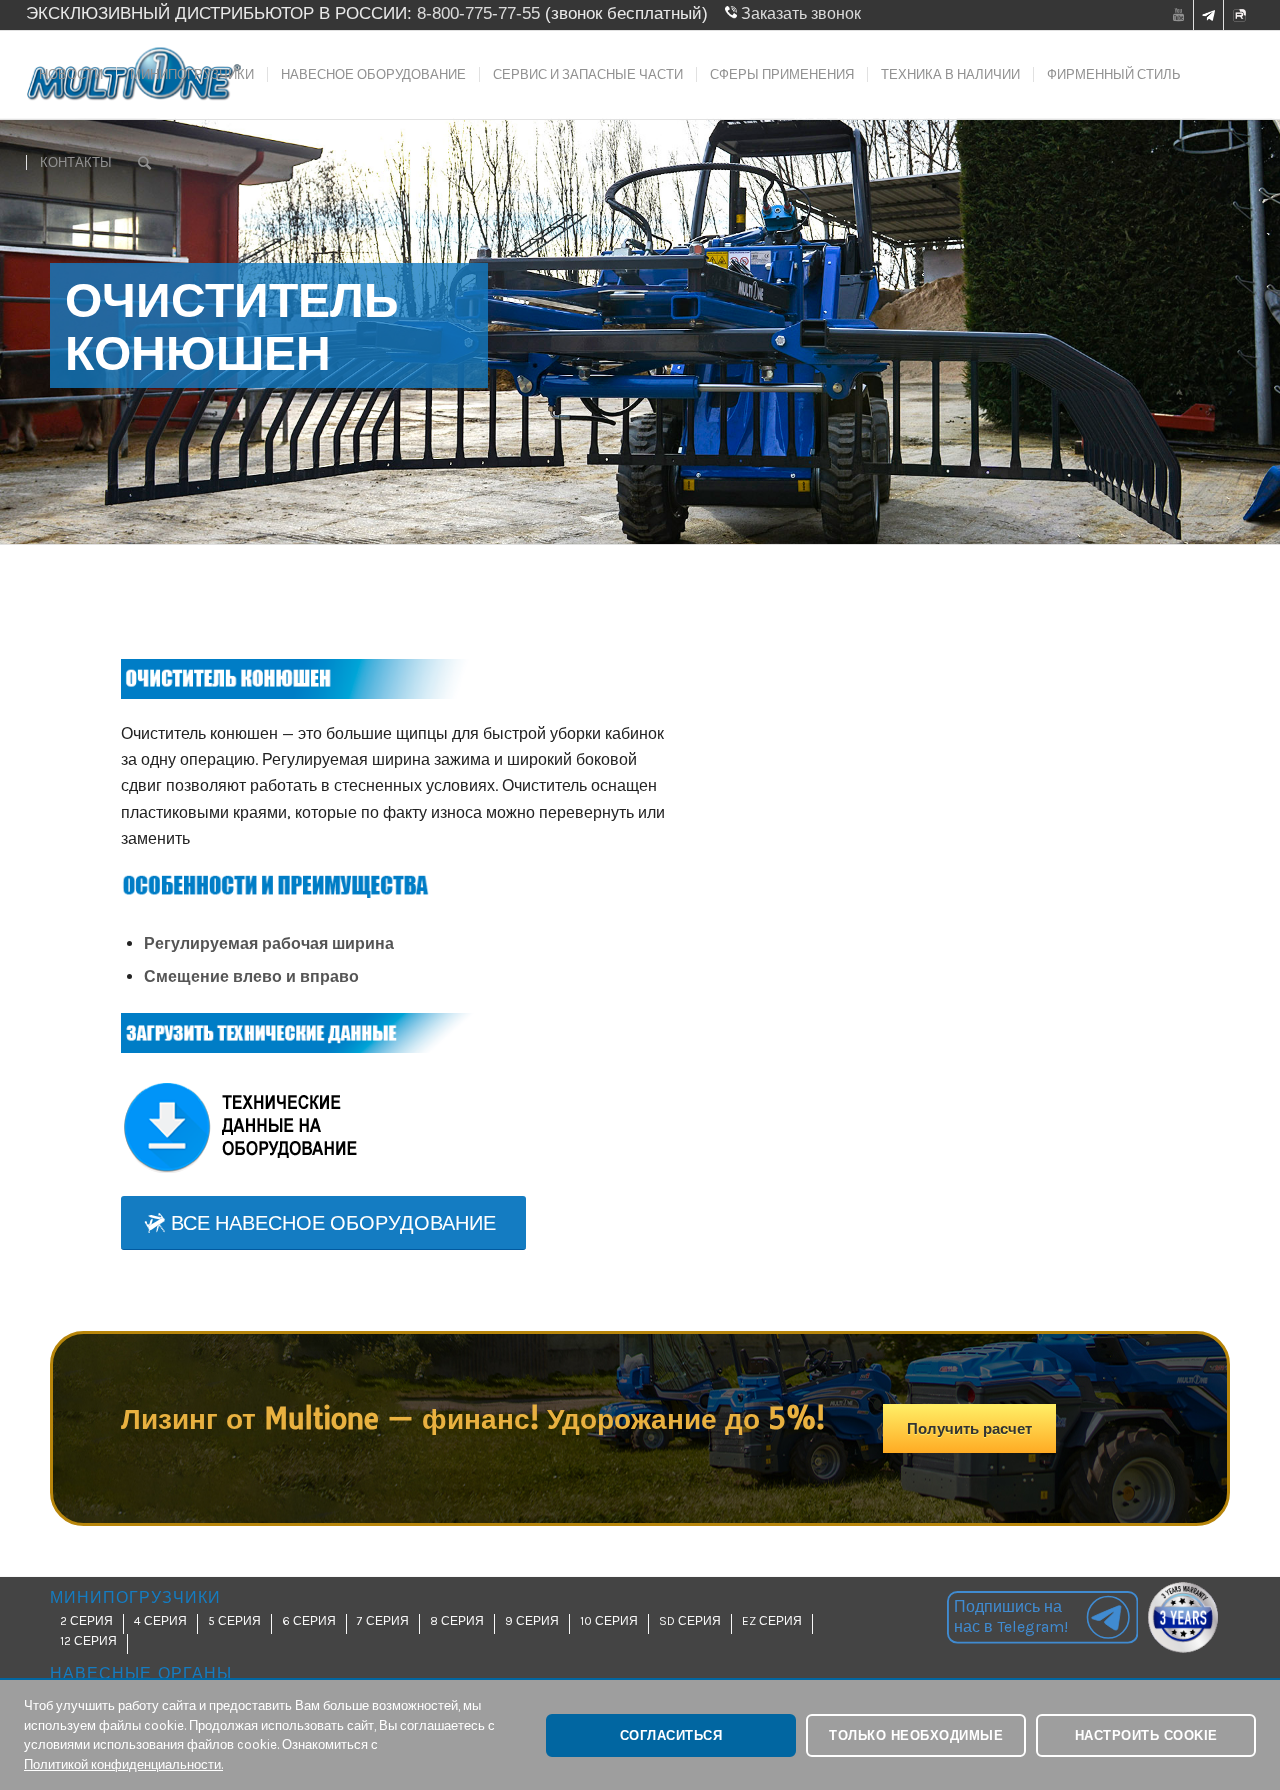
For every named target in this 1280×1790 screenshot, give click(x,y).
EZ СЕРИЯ (772, 1621)
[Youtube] (1178, 15)
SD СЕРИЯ (690, 1621)
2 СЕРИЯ (86, 1621)
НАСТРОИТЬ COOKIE (1146, 1735)
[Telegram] (1208, 18)
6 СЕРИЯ (309, 1621)
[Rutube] (1239, 18)
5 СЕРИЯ (234, 1621)
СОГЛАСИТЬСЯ (671, 1735)
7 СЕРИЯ (383, 1621)
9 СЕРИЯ (532, 1621)
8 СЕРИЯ (457, 1621)
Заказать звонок (799, 13)
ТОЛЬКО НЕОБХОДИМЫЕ (916, 1735)
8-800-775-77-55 (478, 13)
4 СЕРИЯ (160, 1621)
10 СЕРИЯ (609, 1621)
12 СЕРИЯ (88, 1641)
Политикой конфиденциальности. (123, 1764)
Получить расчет (969, 1428)
